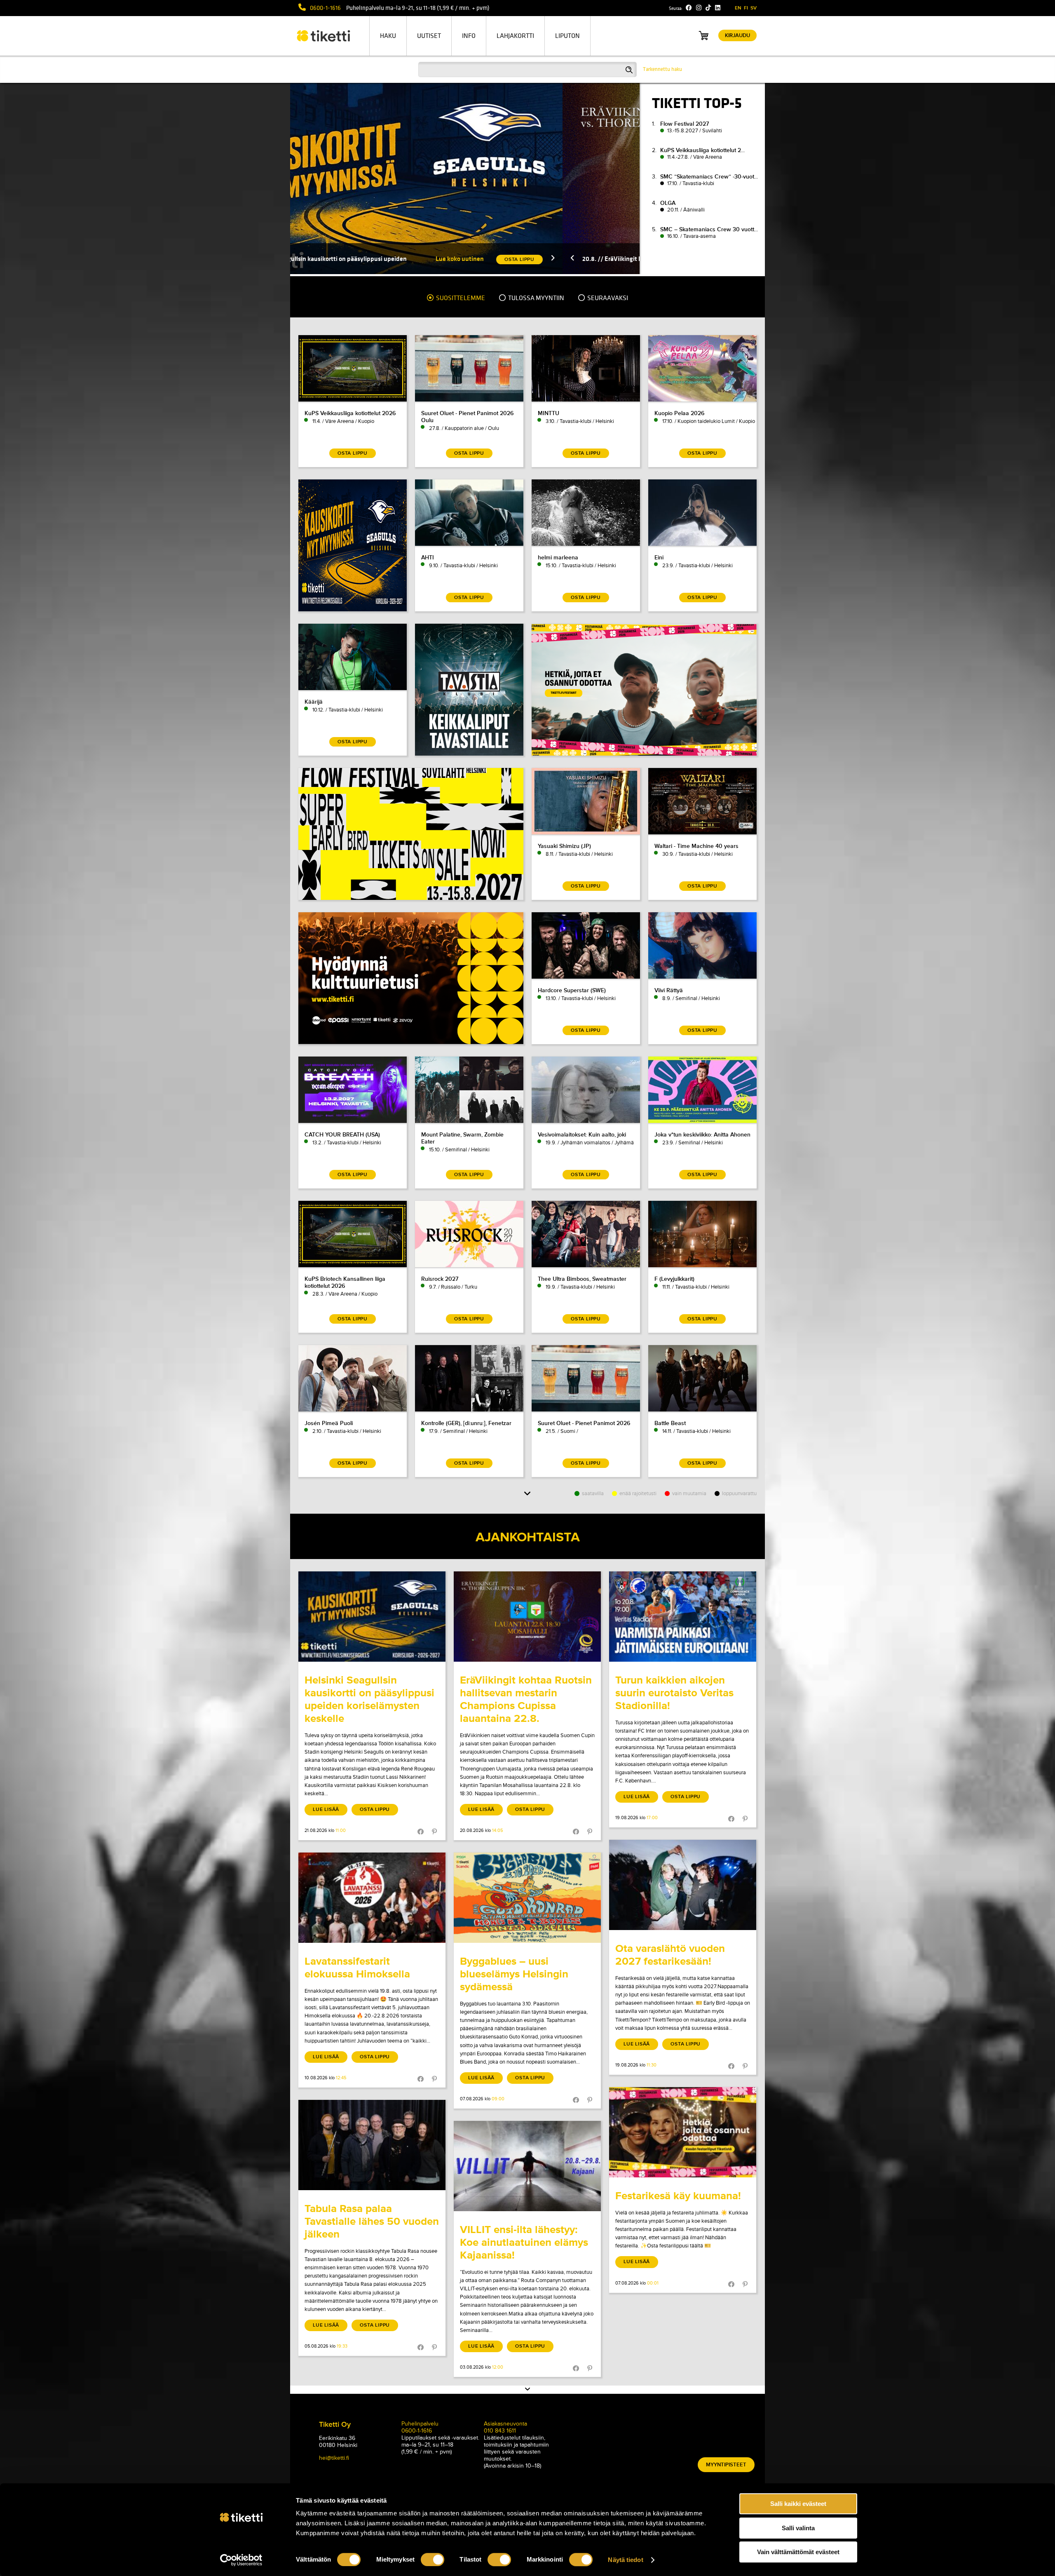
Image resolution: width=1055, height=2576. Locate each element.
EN (738, 8)
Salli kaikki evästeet (798, 2504)
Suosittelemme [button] (460, 298)
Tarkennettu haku (662, 69)
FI (746, 8)
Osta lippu (375, 1809)
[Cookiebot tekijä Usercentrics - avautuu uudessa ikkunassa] (241, 2560)
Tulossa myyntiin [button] (536, 298)
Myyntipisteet (726, 2465)
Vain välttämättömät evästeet (798, 2552)
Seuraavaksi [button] (607, 298)
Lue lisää (326, 1809)
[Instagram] (699, 8)
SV (754, 8)
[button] (437, 259)
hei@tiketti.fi (334, 2458)
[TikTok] (708, 8)
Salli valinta (798, 2528)
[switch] (433, 2560)
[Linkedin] (718, 8)
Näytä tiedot (625, 2560)
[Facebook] (689, 8)
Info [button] (469, 36)
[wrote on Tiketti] (372, 1617)
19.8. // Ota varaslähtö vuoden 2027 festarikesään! (537, 259)
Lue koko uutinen (344, 259)
